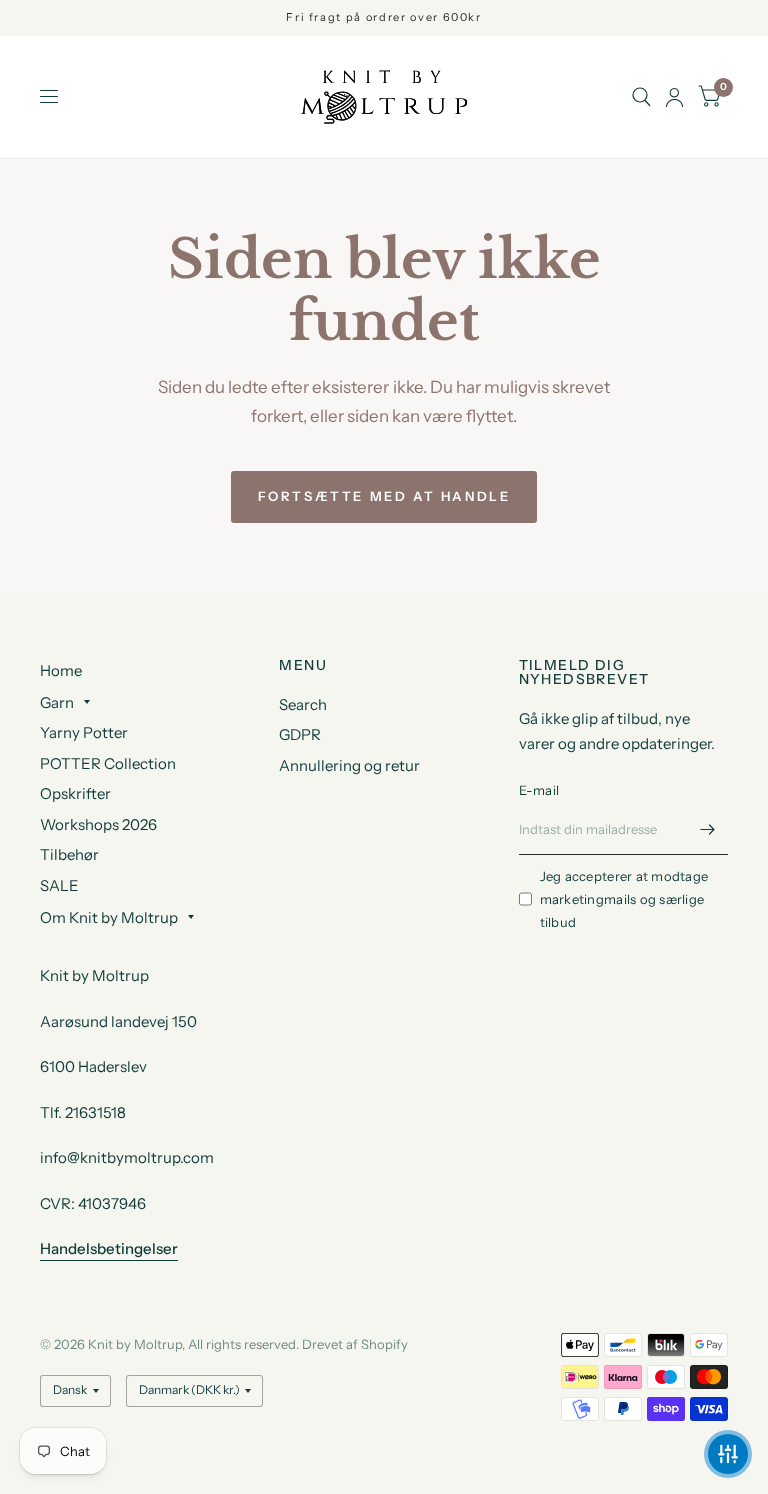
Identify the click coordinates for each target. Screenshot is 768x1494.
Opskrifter (75, 793)
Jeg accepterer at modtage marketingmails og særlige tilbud (624, 899)
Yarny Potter (84, 732)
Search (303, 704)
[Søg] (641, 97)
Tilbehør (69, 854)
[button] (728, 1454)
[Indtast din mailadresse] (708, 829)
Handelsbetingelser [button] (109, 1248)
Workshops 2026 (98, 824)
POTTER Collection (108, 763)
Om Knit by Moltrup (109, 917)
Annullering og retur (349, 765)
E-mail (539, 790)
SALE (59, 885)
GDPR (300, 734)
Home (61, 670)
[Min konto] (674, 97)
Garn (57, 702)
